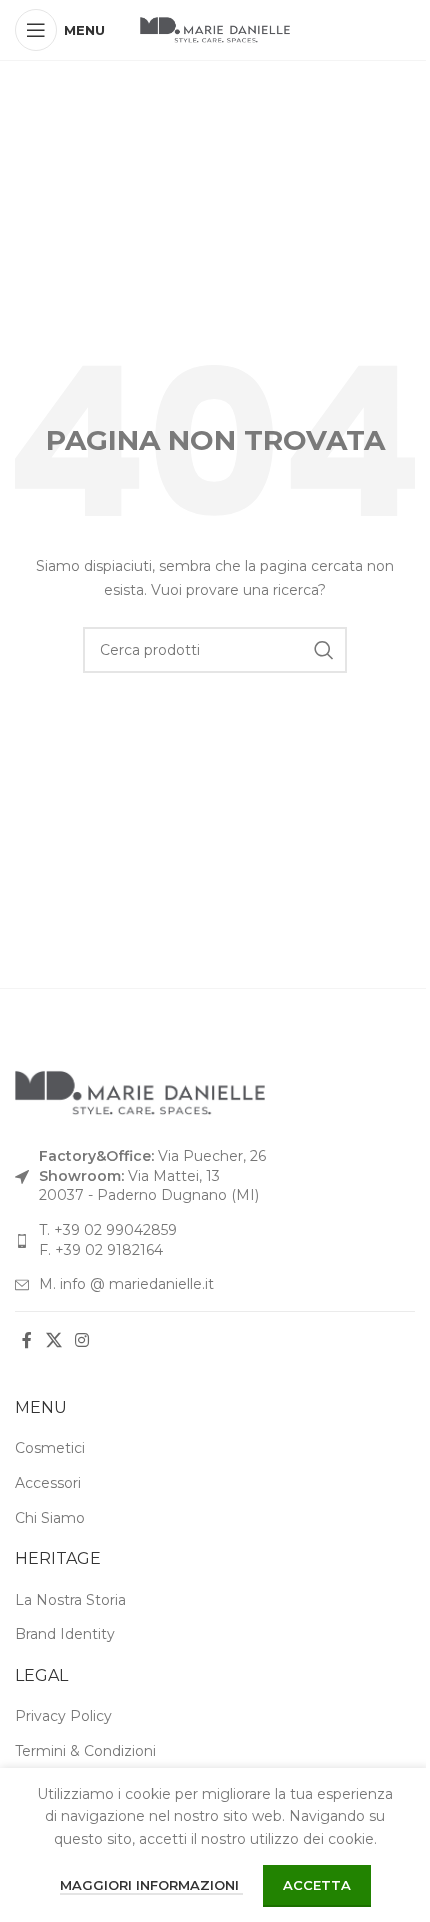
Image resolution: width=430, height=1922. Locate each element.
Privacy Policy (63, 1716)
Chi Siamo (50, 1518)
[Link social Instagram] (81, 1341)
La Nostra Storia (70, 1600)
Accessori (48, 1483)
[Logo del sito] (215, 29)
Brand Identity (65, 1634)
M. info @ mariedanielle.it (126, 1284)
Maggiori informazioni (151, 1885)
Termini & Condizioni (85, 1751)
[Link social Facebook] (27, 1341)
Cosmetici (50, 1448)
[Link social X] (53, 1341)
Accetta (317, 1885)
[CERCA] (324, 650)
